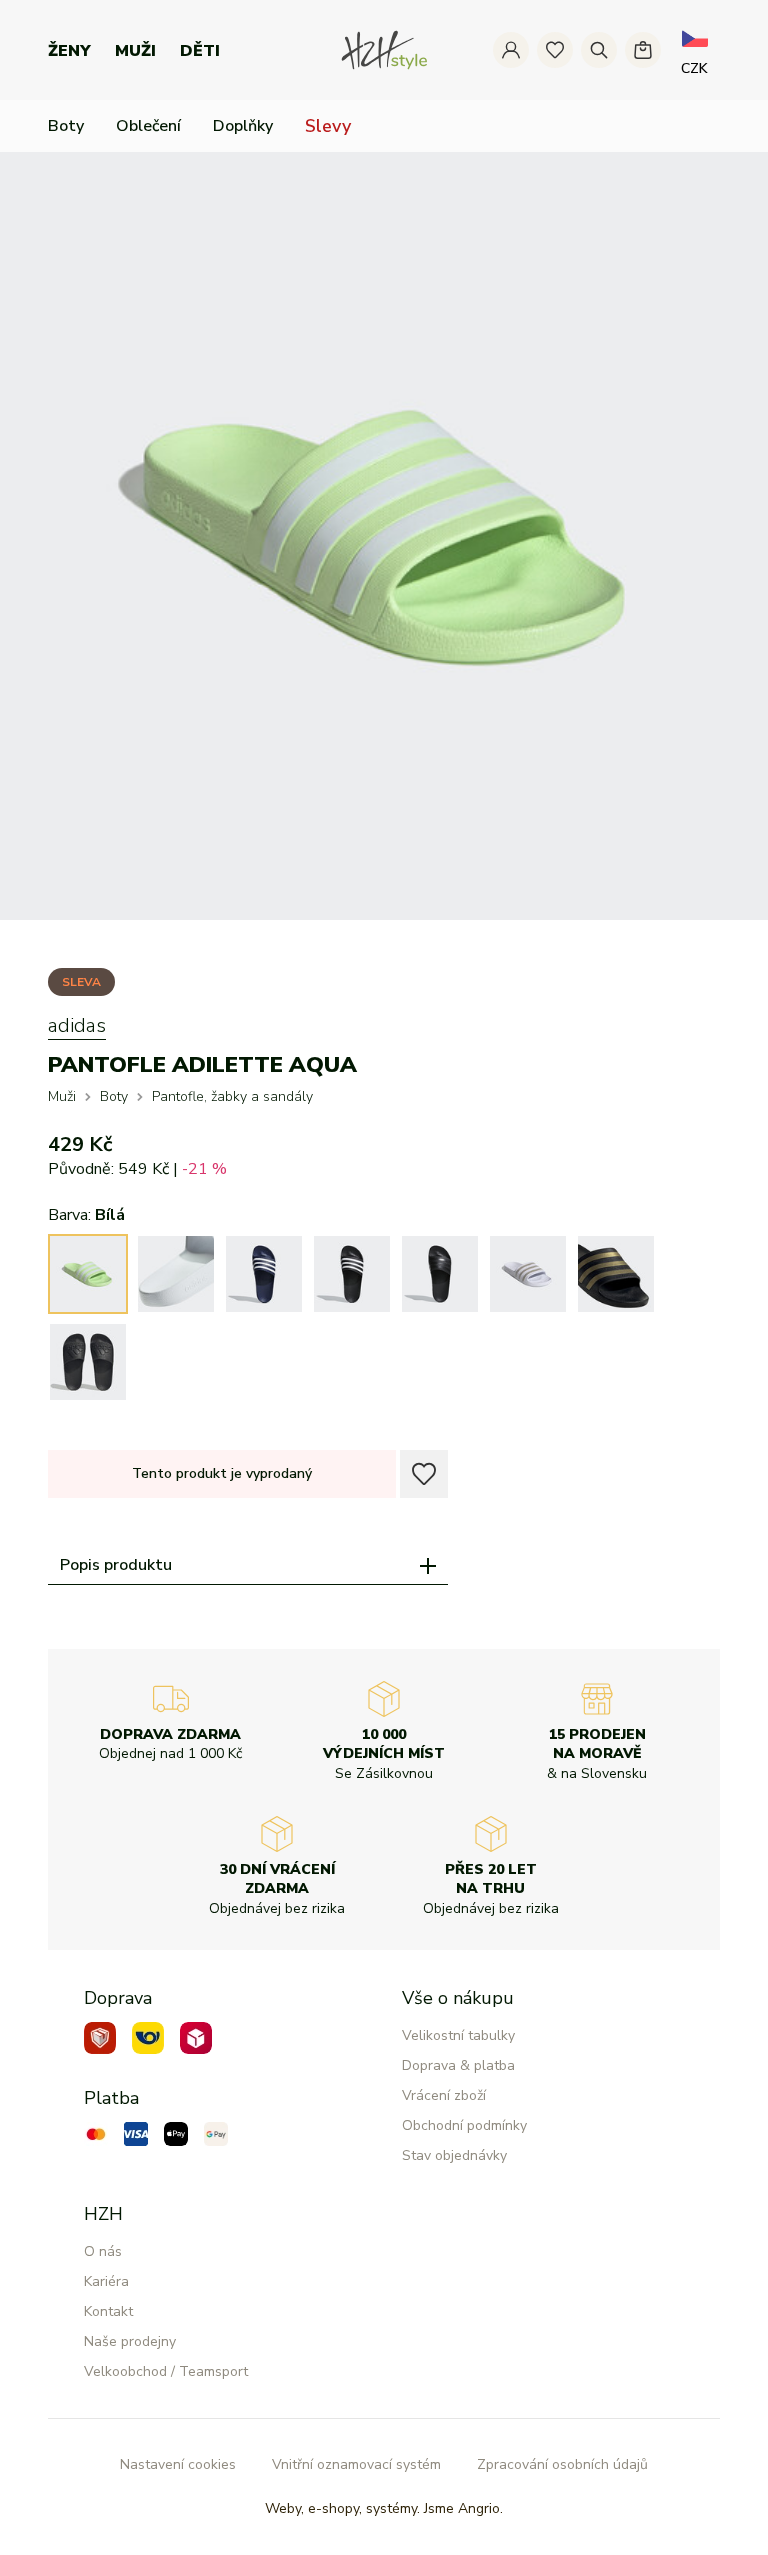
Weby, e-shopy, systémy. (384, 2508)
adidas (77, 1025)
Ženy (69, 51)
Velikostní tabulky (458, 2035)
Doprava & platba (458, 2065)
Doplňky (243, 126)
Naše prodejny (130, 2341)
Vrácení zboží (444, 2095)
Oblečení (148, 126)
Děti (200, 51)
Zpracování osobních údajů (562, 2464)
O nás (103, 2251)
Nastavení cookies (178, 2464)
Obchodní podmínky (464, 2125)
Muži (135, 51)
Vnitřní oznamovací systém (356, 2464)
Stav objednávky (454, 2155)
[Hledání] (599, 50)
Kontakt (108, 2311)
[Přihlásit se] (511, 50)
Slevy (328, 126)
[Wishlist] (555, 50)
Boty (66, 126)
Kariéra (106, 2281)
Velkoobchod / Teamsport (166, 2371)
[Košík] (643, 50)
